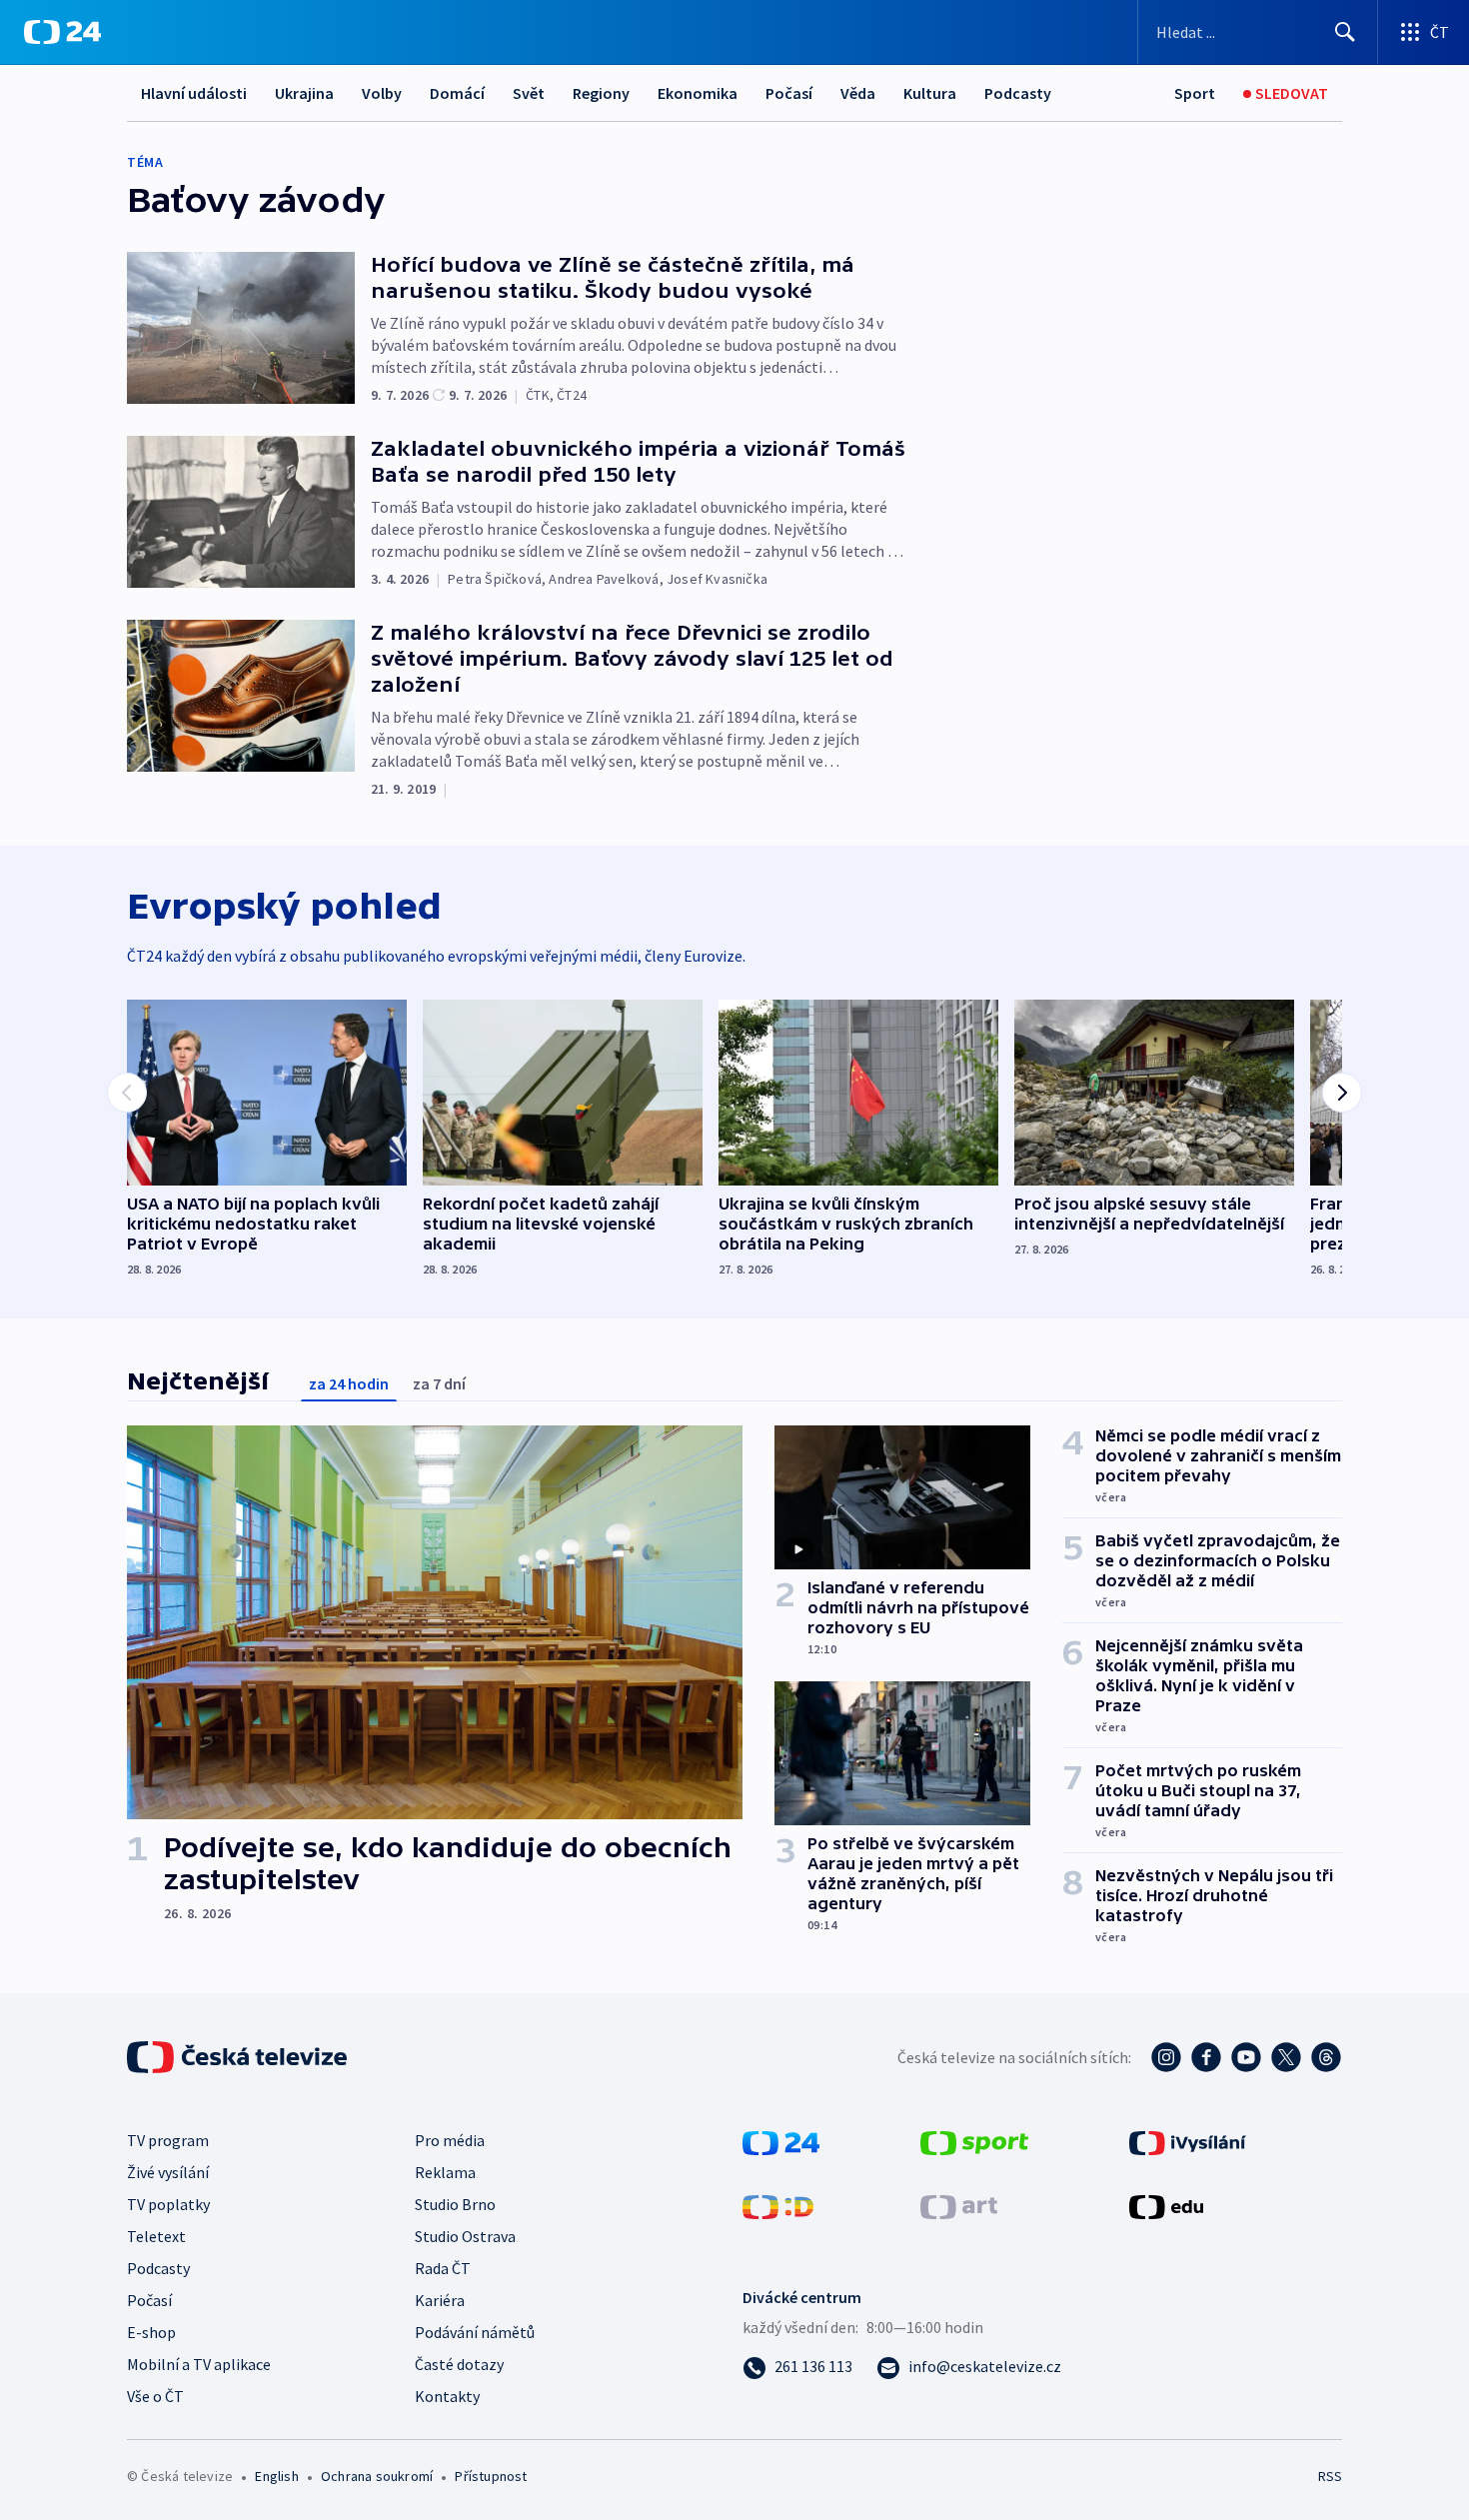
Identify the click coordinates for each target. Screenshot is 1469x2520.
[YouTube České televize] (1246, 2057)
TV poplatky (168, 2204)
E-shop (151, 2332)
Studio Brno (455, 2204)
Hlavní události (194, 93)
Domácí (457, 93)
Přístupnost (491, 2476)
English (276, 2476)
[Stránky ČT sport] (974, 2141)
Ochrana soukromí (377, 2476)
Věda (858, 93)
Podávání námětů (475, 2332)
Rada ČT (443, 2268)
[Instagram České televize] (1166, 2057)
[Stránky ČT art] (959, 2205)
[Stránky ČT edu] (1166, 2205)
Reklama (445, 2172)
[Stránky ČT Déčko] (778, 2205)
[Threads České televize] (1326, 2057)
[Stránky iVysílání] (1188, 2141)
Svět (529, 93)
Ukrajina (304, 93)
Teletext (156, 2236)
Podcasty (1018, 93)
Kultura (930, 93)
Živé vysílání (168, 2172)
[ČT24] (62, 32)
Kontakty (447, 2396)
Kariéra (440, 2300)
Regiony (601, 93)
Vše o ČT (155, 2396)
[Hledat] (1345, 32)
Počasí (789, 93)
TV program (168, 2140)
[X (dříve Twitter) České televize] (1286, 2057)
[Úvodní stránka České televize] (239, 2057)
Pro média (450, 2140)
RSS (1330, 2476)
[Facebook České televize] (1206, 2057)
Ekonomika (698, 93)
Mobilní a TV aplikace (199, 2364)
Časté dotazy (459, 2364)
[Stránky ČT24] (781, 2141)
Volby (382, 93)
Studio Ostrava (465, 2236)
